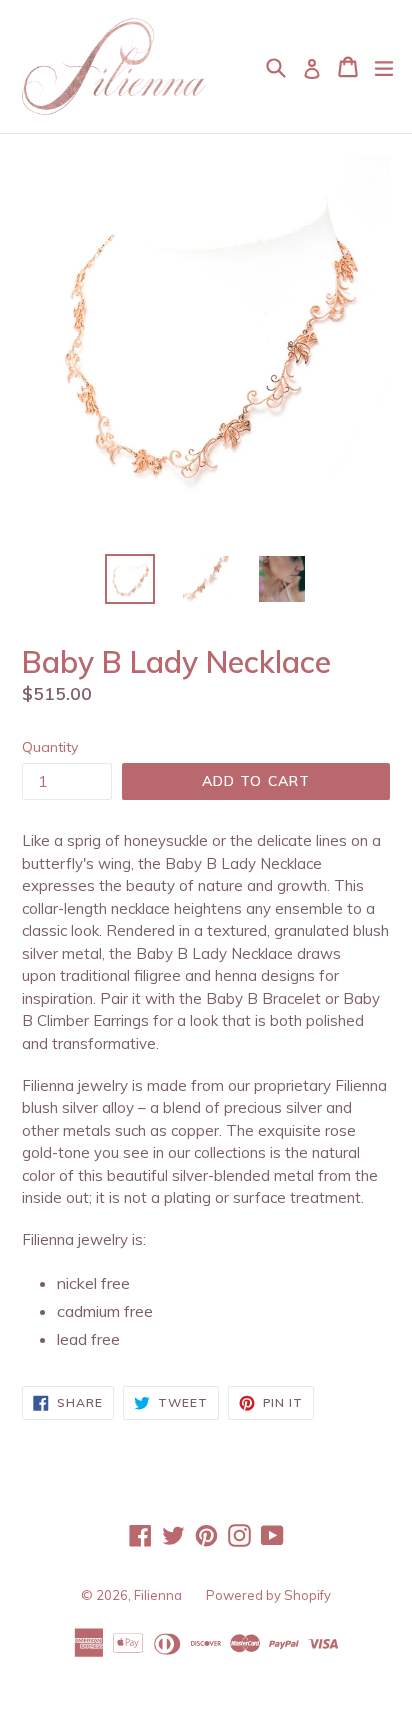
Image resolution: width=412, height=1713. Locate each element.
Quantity (50, 747)
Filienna (158, 1595)
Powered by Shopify (268, 1595)
